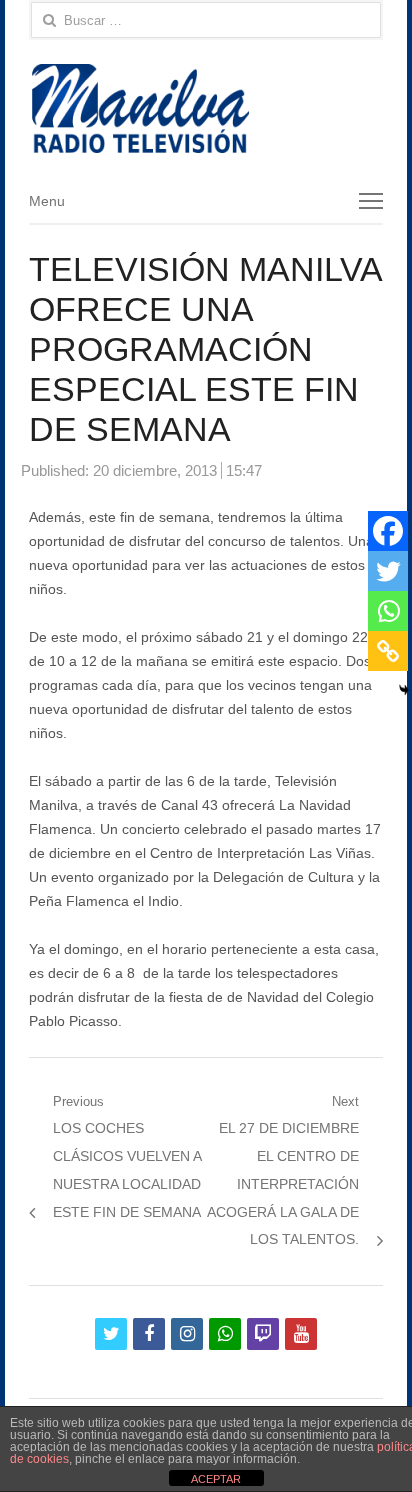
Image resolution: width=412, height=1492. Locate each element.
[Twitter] (388, 571)
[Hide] (404, 690)
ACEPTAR (216, 1479)
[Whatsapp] (388, 611)
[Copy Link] (388, 651)
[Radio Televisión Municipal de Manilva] (206, 108)
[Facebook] (388, 531)
